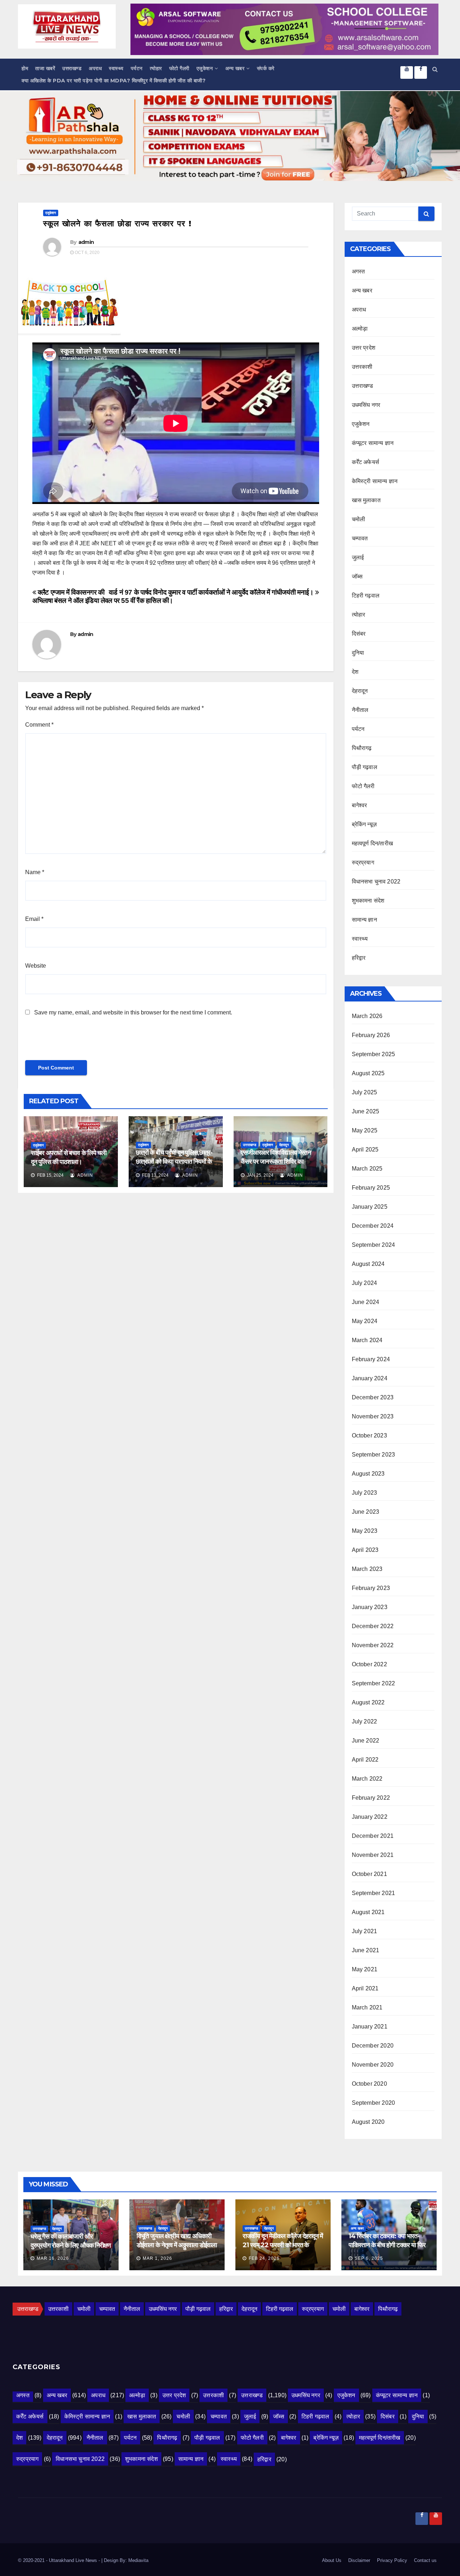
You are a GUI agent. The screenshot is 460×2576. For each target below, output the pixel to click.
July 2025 (365, 1092)
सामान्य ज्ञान (364, 920)
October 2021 (369, 1874)
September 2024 (374, 1245)
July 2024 (365, 1283)
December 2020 (373, 2046)
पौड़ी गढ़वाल (365, 767)
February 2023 (371, 1588)
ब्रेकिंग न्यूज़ (364, 824)
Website (36, 966)
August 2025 (368, 1073)
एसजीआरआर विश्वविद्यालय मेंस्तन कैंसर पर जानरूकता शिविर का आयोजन (276, 1162)
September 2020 (374, 2103)
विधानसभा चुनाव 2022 (376, 882)
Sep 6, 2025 (369, 2258)
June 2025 (366, 1111)
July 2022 (365, 1721)
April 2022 (365, 1760)
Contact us (425, 2560)
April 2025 (365, 1150)
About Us (332, 2560)
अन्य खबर (235, 68)
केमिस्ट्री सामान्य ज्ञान (375, 481)
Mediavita (138, 2560)
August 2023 (368, 1474)
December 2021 (373, 1836)
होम (25, 68)
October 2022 (369, 1664)
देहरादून (284, 1145)
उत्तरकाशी (362, 367)
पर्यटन (137, 68)
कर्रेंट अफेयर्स (366, 462)
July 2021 (365, 1931)
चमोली (359, 519)
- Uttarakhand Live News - (74, 2560)
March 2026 (367, 1016)
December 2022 (373, 1626)
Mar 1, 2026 (157, 2258)
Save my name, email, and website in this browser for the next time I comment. (133, 1012)
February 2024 (371, 1359)
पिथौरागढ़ (362, 748)
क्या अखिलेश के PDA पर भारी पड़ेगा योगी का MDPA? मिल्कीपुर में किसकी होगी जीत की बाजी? (114, 81)
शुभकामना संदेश (368, 901)
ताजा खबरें (45, 68)
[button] (435, 69)
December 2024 (373, 1226)
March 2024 (367, 1340)
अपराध (95, 68)
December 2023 (373, 1397)
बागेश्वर (360, 805)
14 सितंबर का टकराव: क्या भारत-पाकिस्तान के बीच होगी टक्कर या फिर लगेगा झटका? (387, 2245)
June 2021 (366, 1950)
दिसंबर (359, 634)
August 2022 (368, 1702)
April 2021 (365, 1988)
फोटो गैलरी (179, 68)
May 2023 (365, 1531)
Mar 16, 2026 (53, 2258)
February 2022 (371, 1798)
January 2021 (370, 2027)
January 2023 (370, 1607)
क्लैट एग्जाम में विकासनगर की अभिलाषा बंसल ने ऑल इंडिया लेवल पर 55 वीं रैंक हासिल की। (103, 596)
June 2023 (366, 1512)
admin (86, 242)
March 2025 (367, 1169)
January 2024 (370, 1378)
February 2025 (371, 1188)
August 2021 (368, 1912)
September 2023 (374, 1455)
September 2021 (374, 1893)
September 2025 (374, 1054)
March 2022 (367, 1779)
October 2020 (369, 2084)
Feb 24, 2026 (264, 2258)
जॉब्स (357, 576)
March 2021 (367, 2007)
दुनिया (358, 653)
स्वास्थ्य (116, 68)
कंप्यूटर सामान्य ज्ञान (373, 443)
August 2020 (368, 2122)
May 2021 (365, 1969)
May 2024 (365, 1321)
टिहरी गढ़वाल (366, 596)
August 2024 (368, 1264)
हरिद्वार (359, 958)
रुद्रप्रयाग (363, 862)
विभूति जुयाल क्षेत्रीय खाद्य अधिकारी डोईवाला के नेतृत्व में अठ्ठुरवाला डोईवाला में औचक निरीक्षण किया (177, 2245)
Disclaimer (359, 2560)
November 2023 (373, 1416)
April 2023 (365, 1550)
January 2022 (370, 1817)
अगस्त (358, 271)
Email (34, 919)
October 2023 (369, 1435)
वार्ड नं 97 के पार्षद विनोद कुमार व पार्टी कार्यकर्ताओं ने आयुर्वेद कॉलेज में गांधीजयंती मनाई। (212, 592)
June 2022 (366, 1741)
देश (355, 672)
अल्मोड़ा (360, 329)
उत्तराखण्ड (72, 68)
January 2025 (370, 1207)
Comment (39, 725)
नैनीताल (360, 710)
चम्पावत (360, 538)
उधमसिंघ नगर (366, 405)
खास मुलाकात (366, 500)
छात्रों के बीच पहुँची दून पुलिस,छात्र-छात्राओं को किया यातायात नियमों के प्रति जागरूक (174, 1162)
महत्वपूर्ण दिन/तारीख (372, 843)
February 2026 (371, 1035)
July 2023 (365, 1493)
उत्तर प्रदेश (364, 348)
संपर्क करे (266, 68)
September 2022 (374, 1683)
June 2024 (366, 1302)
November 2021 (373, 1855)
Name (35, 872)
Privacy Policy (392, 2560)
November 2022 (373, 1645)
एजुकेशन (205, 68)
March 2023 (367, 1569)
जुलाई (358, 557)
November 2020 (373, 2065)
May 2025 (365, 1130)
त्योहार (156, 68)
